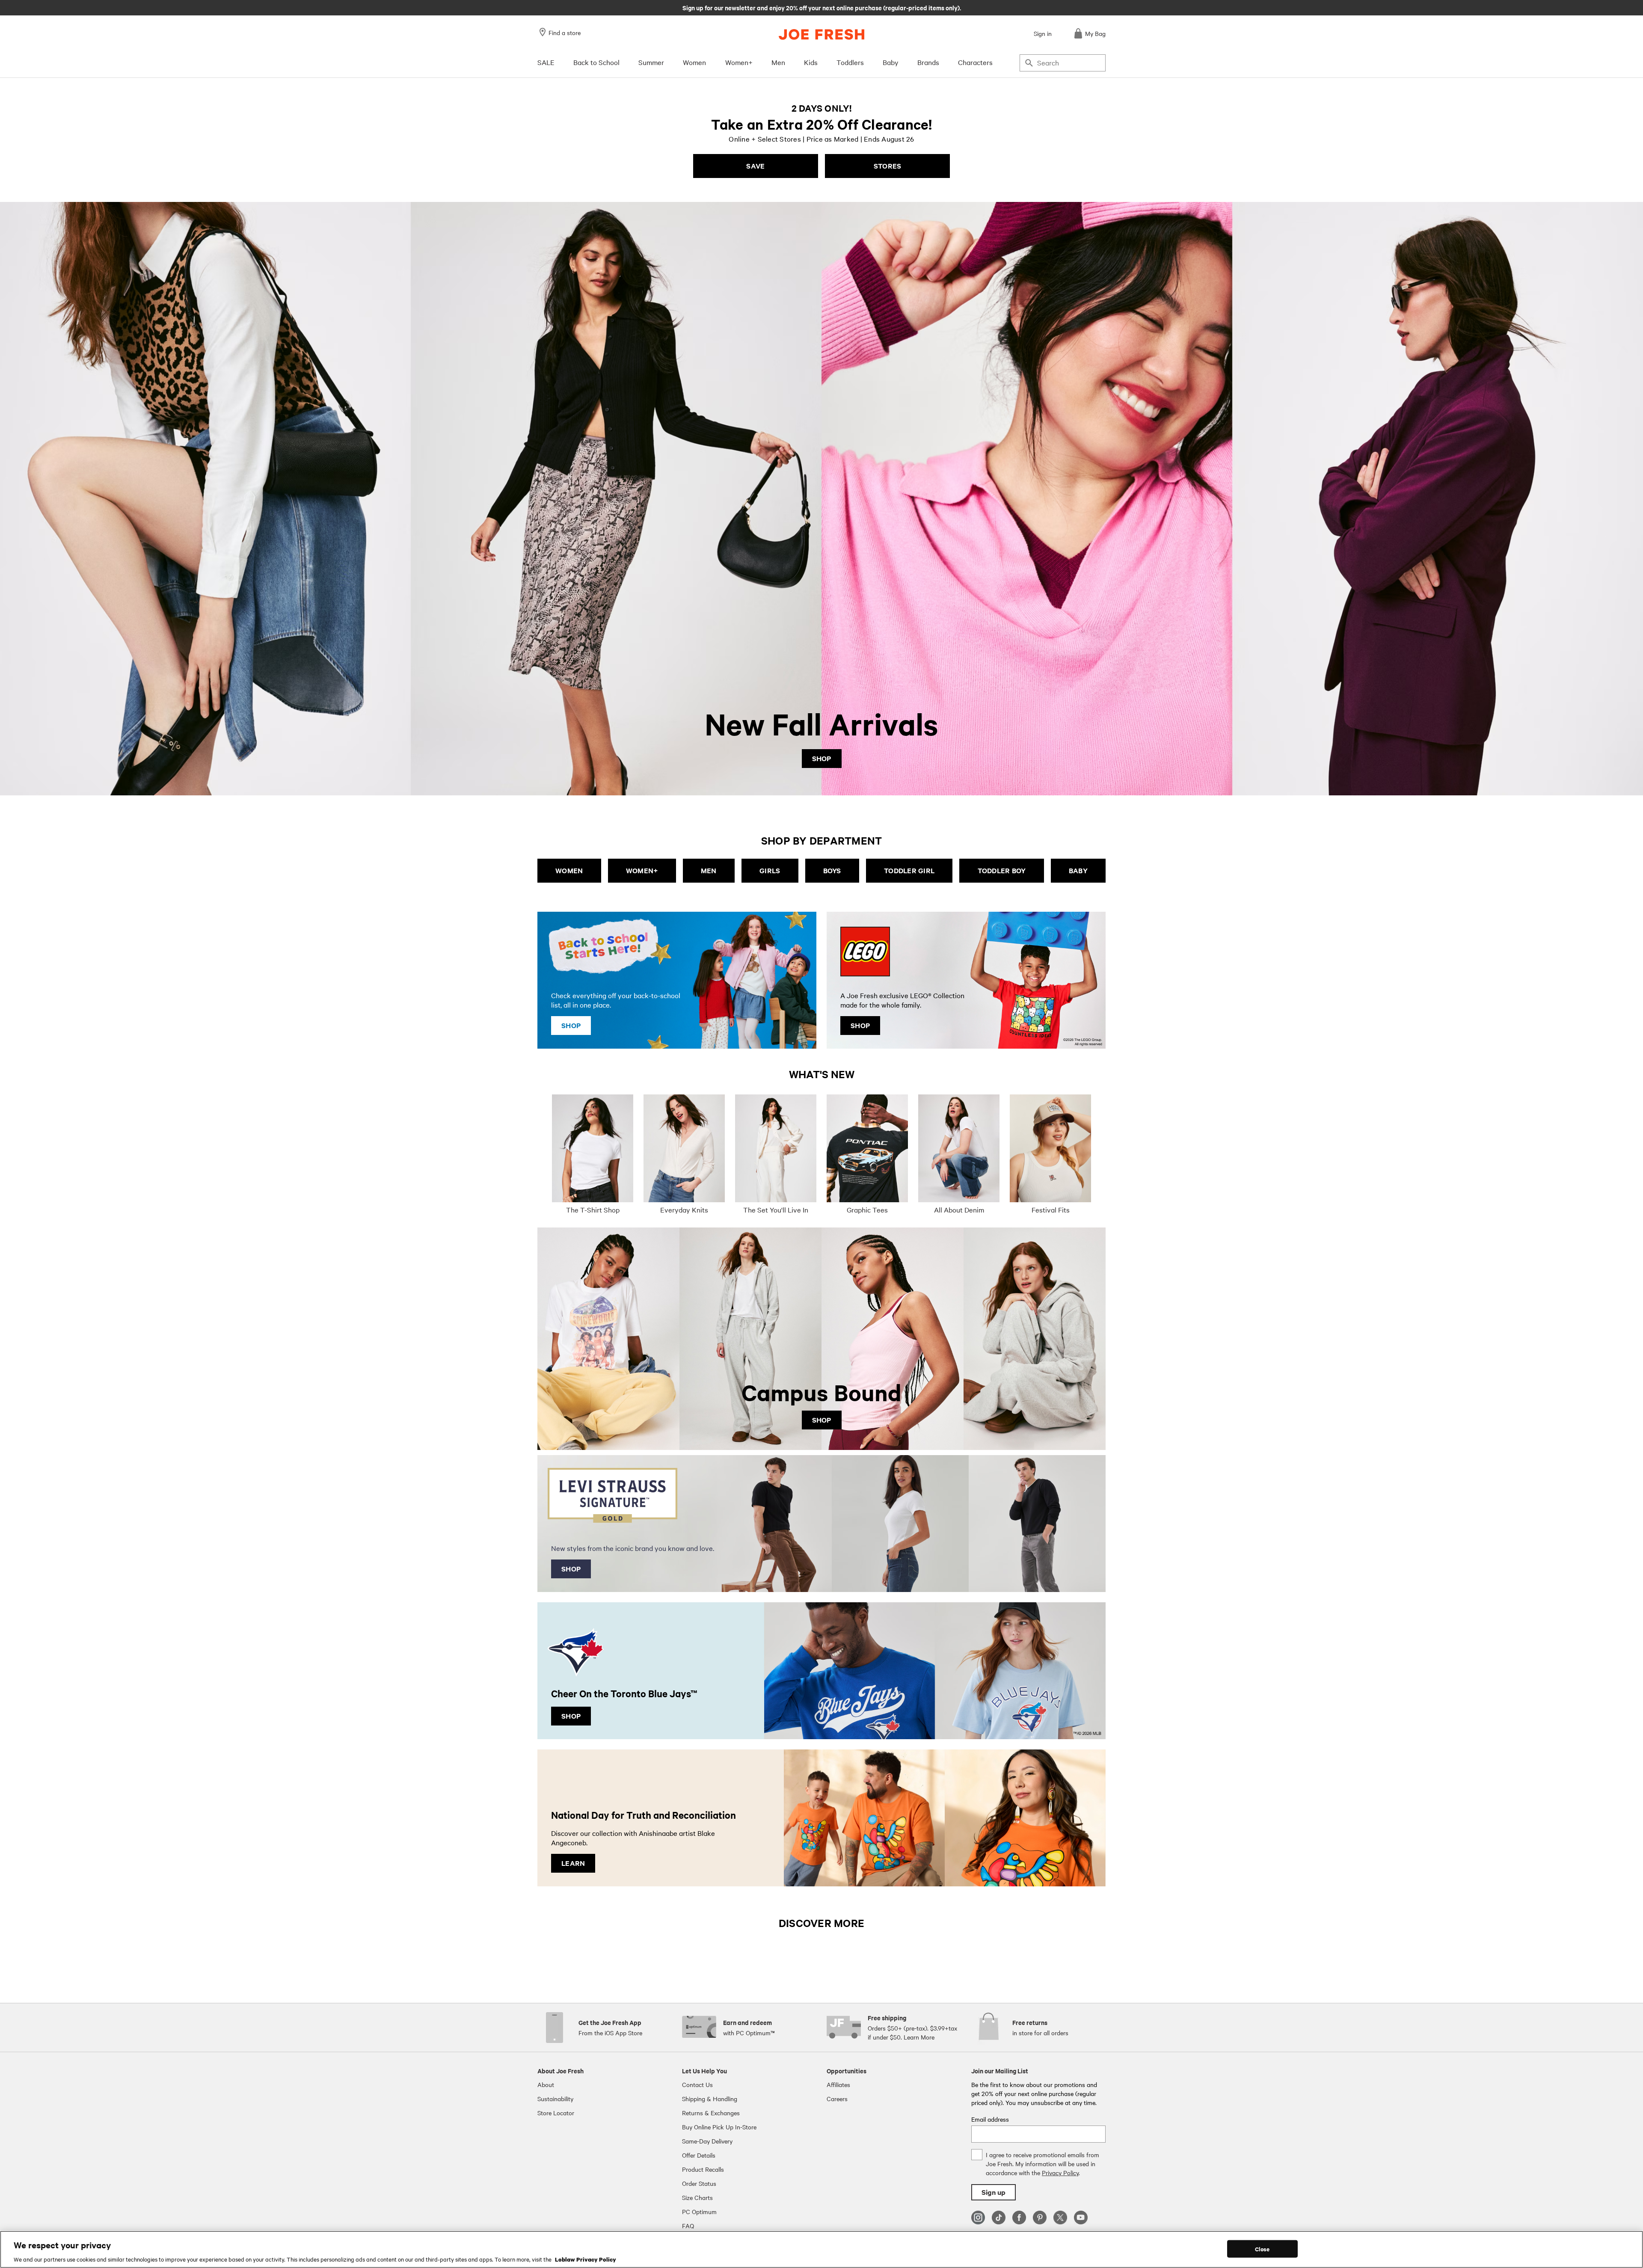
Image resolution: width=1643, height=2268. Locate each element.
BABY (1078, 870)
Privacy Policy (1060, 2173)
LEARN (573, 1863)
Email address (990, 2119)
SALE (546, 62)
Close (1262, 2249)
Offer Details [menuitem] (699, 2155)
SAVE (755, 166)
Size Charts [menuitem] (697, 2197)
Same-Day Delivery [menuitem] (707, 2141)
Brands (928, 62)
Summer (651, 62)
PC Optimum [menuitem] (699, 2212)
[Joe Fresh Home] (821, 34)
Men (778, 62)
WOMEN (569, 870)
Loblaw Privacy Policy (586, 2259)
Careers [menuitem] (837, 2099)
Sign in (1043, 33)
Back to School (596, 62)
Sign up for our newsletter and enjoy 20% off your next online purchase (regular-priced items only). (822, 7)
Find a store (565, 33)
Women (694, 62)
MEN (709, 870)
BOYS (832, 870)
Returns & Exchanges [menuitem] (711, 2113)
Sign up (994, 2192)
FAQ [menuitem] (688, 2226)
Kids (811, 62)
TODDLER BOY (1002, 870)
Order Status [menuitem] (699, 2183)
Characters (975, 62)
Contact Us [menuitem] (697, 2084)
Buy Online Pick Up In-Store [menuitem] (719, 2127)
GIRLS (770, 870)
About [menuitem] (546, 2084)
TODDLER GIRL (909, 870)
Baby (891, 62)
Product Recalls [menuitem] (703, 2169)
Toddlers (850, 62)
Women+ (739, 62)
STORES (888, 166)
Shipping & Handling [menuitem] (710, 2099)
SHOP (822, 758)
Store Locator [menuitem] (556, 2113)
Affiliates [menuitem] (838, 2084)
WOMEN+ (642, 870)
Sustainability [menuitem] (555, 2099)
